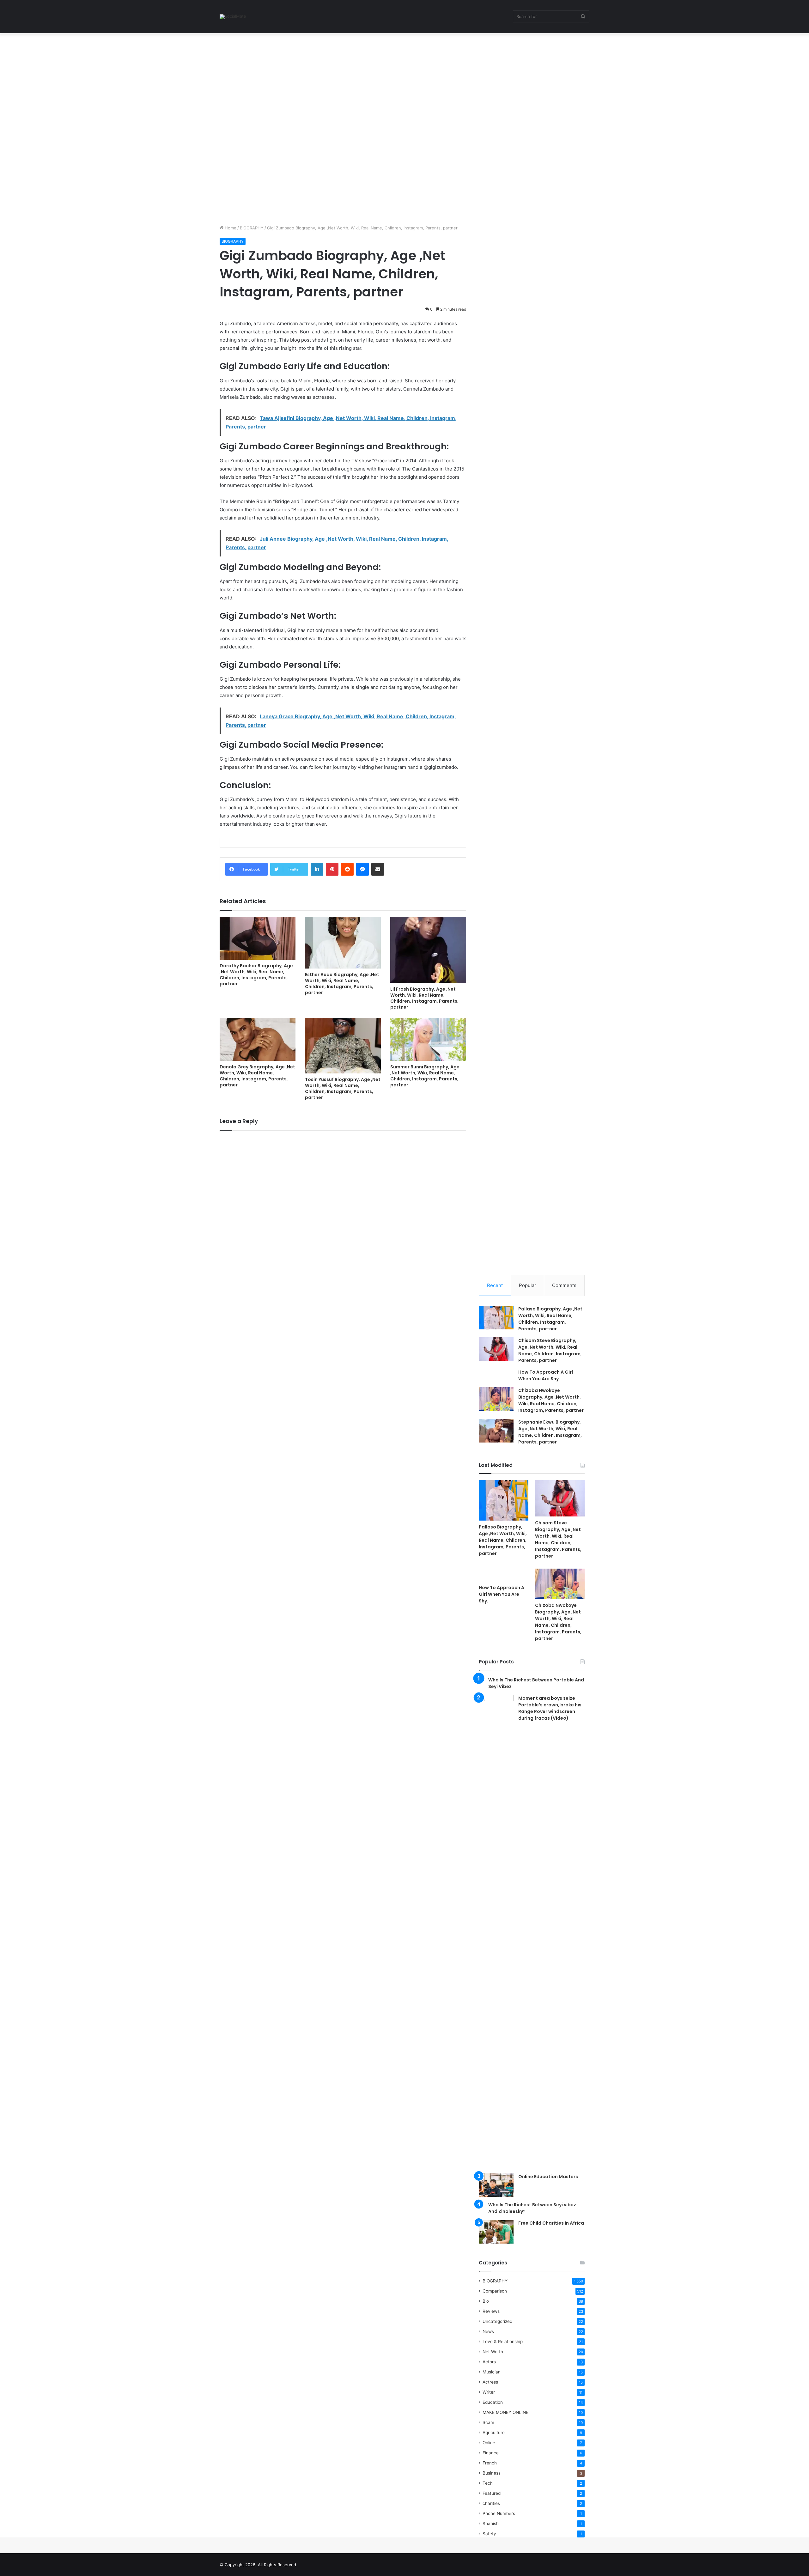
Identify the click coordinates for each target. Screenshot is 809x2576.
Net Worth (493, 2352)
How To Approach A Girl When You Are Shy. (546, 1375)
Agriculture (494, 2433)
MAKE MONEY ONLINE (505, 2412)
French (490, 2463)
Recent (495, 1285)
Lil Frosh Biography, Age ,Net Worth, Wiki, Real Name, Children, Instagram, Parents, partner (424, 998)
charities (491, 2503)
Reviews (491, 2311)
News (488, 2331)
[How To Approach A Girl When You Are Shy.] (504, 1575)
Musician (492, 2372)
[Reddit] (347, 869)
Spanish (491, 2524)
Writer (489, 2392)
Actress (490, 2382)
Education (493, 2402)
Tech (488, 2483)
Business (492, 2473)
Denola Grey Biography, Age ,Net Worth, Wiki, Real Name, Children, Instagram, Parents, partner (257, 1076)
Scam (488, 2422)
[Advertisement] (190, 80)
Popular (528, 1285)
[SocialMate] (233, 17)
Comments (564, 1285)
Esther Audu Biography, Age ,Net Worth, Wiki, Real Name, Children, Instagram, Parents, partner (342, 984)
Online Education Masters (548, 2177)
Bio (486, 2301)
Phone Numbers (499, 2513)
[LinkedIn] (317, 869)
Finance (491, 2453)
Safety (489, 2534)
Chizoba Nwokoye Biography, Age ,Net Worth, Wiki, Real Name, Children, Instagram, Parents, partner (551, 1400)
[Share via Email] (378, 869)
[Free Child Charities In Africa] (496, 2232)
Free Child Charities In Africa (551, 2223)
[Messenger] (362, 869)
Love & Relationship (503, 2342)
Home (230, 228)
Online (489, 2443)
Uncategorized (497, 2321)
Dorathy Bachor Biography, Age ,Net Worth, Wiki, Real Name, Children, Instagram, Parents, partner (256, 975)
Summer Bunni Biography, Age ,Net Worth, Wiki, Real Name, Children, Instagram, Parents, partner (425, 1076)
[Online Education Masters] (496, 2185)
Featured (492, 2493)
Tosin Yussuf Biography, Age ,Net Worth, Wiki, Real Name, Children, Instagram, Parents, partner (343, 1088)
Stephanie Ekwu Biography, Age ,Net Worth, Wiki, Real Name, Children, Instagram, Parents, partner (550, 1432)
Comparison (495, 2291)
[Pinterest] (332, 869)
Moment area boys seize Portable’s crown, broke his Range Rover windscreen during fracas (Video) (550, 1708)
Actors (489, 2362)
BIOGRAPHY (252, 228)
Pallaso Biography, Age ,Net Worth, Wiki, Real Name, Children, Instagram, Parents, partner (550, 1319)
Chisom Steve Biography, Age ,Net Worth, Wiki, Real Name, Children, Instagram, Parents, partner (550, 1350)
